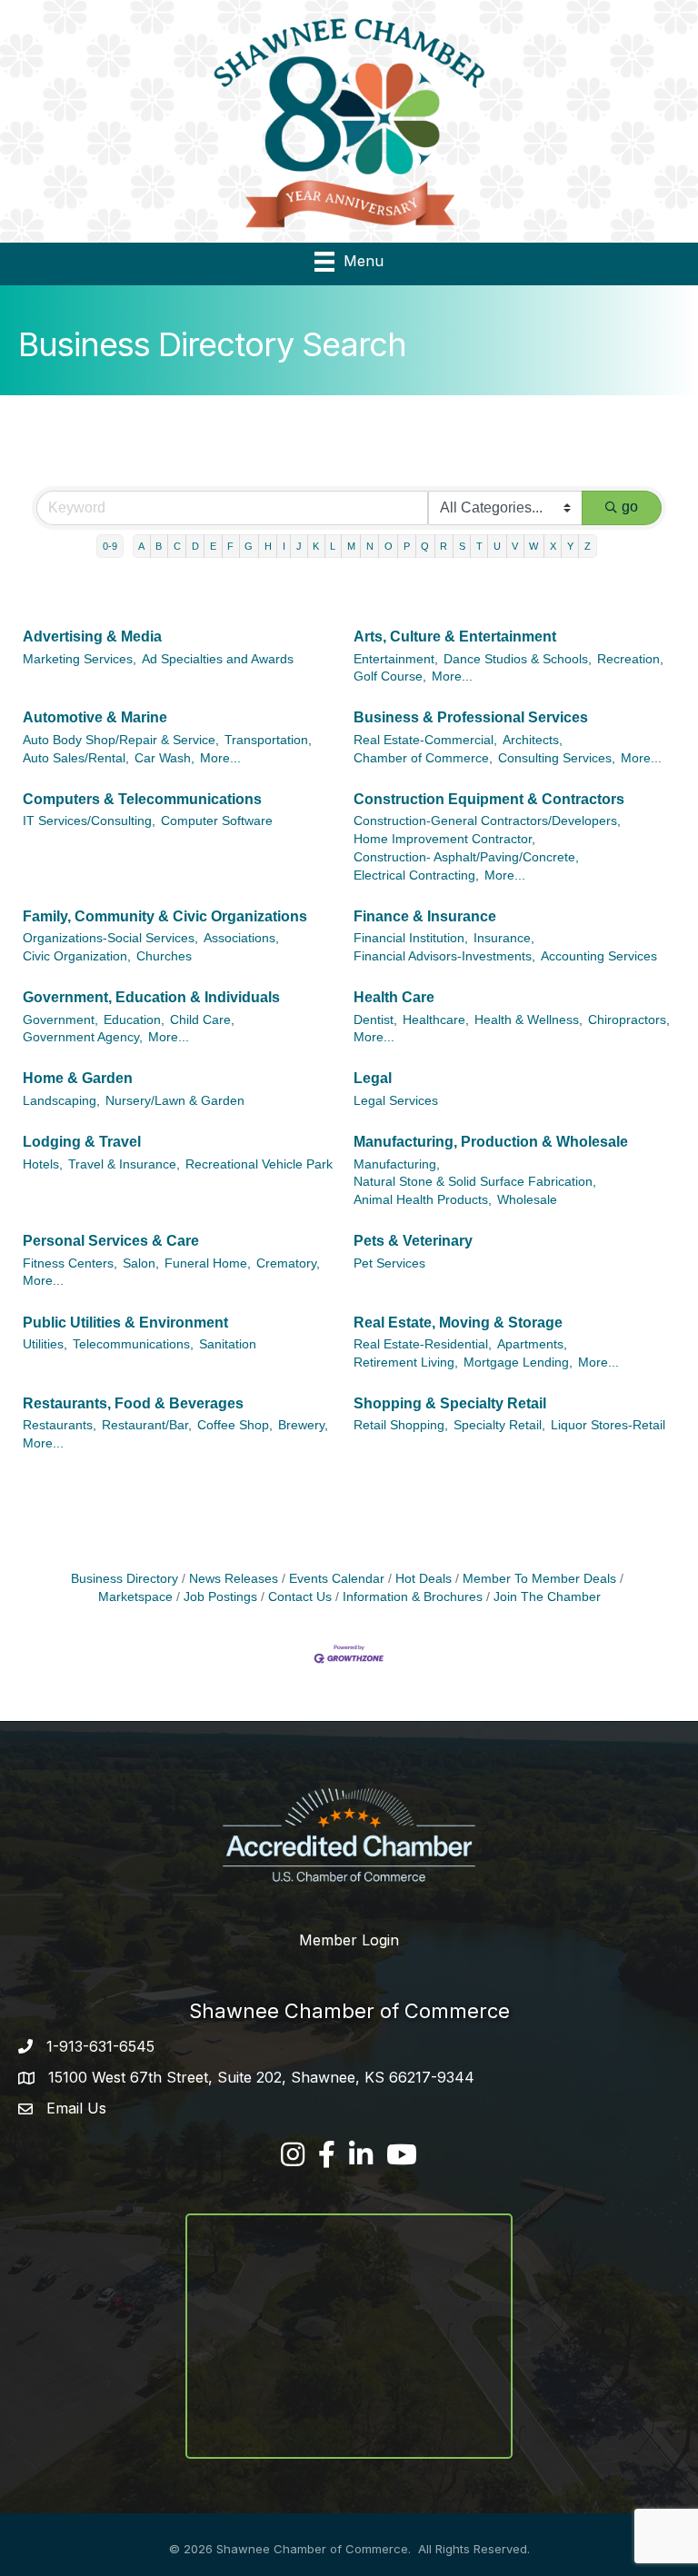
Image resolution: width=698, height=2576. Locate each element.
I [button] (284, 546)
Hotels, (43, 1164)
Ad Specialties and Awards (218, 659)
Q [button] (425, 546)
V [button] (515, 546)
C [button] (177, 546)
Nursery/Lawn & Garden (175, 1101)
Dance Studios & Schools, (518, 659)
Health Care (394, 997)
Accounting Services (599, 956)
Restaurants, (60, 1425)
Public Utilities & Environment (125, 1323)
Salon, (141, 1263)
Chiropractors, (629, 1020)
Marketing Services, (80, 659)
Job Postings (220, 1597)
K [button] (316, 546)
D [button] (195, 546)
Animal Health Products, (423, 1200)
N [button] (370, 546)
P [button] (407, 546)
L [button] (333, 546)
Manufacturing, (397, 1164)
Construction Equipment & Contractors (489, 799)
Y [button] (570, 546)
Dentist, (375, 1020)
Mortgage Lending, (518, 1363)
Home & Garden (78, 1078)
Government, (60, 1020)
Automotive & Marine (95, 717)
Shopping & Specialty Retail (450, 1403)
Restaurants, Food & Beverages (133, 1403)
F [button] (230, 546)
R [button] (444, 546)
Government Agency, (83, 1037)
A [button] (141, 546)
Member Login (349, 1940)
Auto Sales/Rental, (76, 758)
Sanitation (228, 1344)
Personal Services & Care (111, 1241)
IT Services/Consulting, (89, 821)
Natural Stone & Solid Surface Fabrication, (475, 1182)
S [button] (462, 546)
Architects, (533, 740)
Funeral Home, (208, 1263)
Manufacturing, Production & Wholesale (491, 1142)
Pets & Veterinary (413, 1241)
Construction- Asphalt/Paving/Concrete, (466, 857)
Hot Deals (424, 1579)
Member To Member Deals (539, 1579)
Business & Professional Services (471, 717)
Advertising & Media (92, 637)
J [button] (299, 546)
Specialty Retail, (499, 1425)
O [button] (389, 546)
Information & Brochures (413, 1597)
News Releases (234, 1579)
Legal (373, 1078)
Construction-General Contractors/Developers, (487, 821)
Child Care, (202, 1020)
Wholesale (527, 1200)
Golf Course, (390, 676)
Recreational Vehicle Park (259, 1164)
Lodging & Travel (82, 1142)
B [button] (159, 546)
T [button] (479, 546)
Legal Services (396, 1101)
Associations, (241, 938)
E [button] (213, 546)
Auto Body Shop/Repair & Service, (121, 740)
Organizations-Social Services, (110, 938)
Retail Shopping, (401, 1425)
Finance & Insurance (425, 916)
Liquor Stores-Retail (608, 1425)
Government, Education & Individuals (151, 997)
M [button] (351, 546)
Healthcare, (436, 1020)
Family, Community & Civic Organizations (165, 916)
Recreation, (630, 659)
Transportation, (268, 740)
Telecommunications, (133, 1344)
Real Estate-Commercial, (425, 740)
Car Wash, (165, 758)
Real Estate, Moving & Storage (458, 1323)
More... (452, 676)
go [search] (630, 507)
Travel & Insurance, (124, 1164)
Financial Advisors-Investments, (444, 956)
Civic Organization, (77, 956)
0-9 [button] (110, 546)
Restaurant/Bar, (147, 1425)
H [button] (268, 546)
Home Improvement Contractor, (444, 839)
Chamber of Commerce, (423, 758)
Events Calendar (337, 1579)
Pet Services (389, 1263)
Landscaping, (61, 1101)
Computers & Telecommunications (142, 799)
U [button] (497, 546)
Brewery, (303, 1425)
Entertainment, (396, 659)
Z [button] (588, 546)
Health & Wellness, (528, 1020)
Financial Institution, (411, 938)
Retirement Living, (406, 1363)
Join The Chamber (547, 1597)
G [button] (249, 546)
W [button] (533, 546)
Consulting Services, (557, 758)
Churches (164, 956)
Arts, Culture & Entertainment (455, 637)
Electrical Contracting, (416, 875)
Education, (134, 1020)
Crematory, (288, 1263)
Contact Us (300, 1597)
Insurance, (504, 938)
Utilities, (45, 1344)
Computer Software (217, 821)
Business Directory (125, 1579)
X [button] (553, 546)
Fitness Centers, (70, 1263)
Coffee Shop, (235, 1425)
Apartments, (532, 1344)
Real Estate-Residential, (423, 1344)
